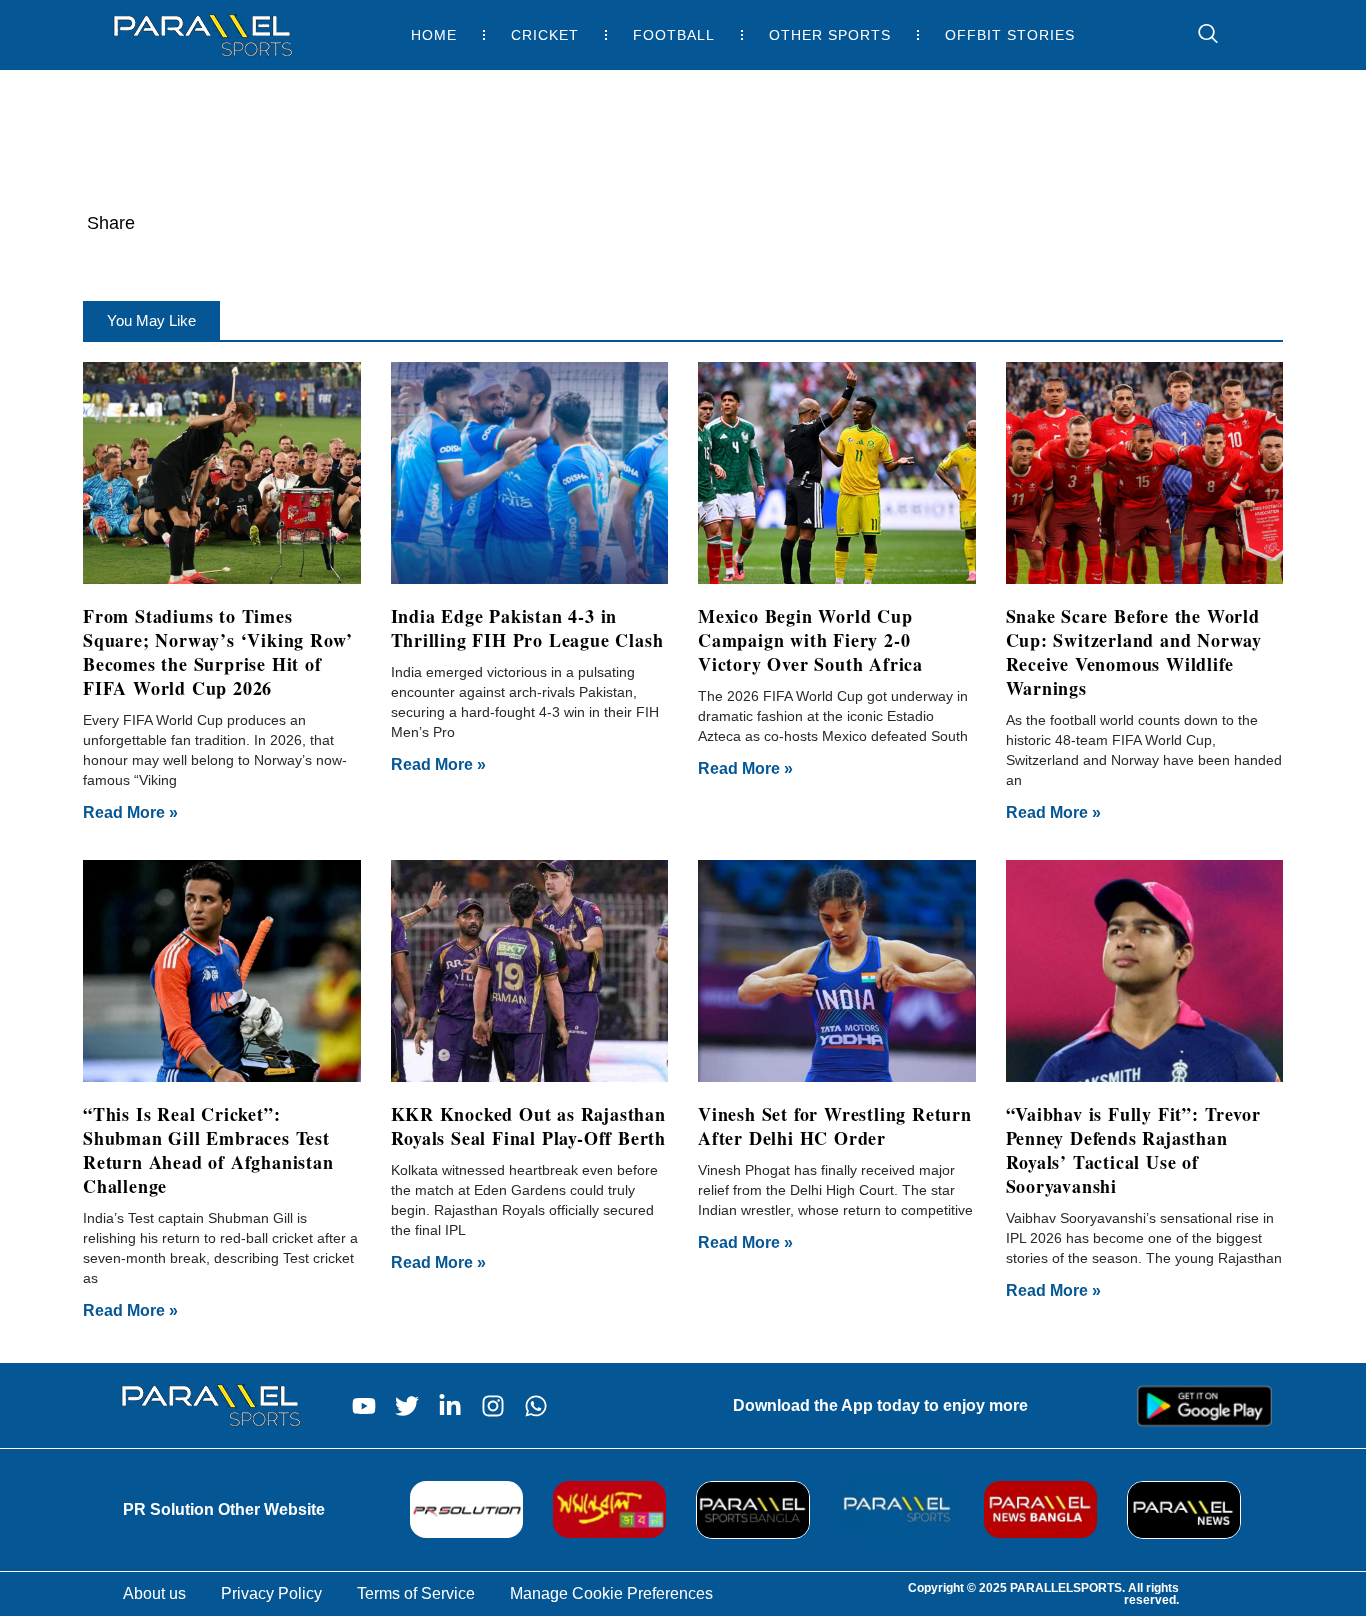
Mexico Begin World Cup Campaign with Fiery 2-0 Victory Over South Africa (810, 640)
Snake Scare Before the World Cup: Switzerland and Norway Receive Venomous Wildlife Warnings (1134, 652)
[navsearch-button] (1198, 35)
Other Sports (830, 35)
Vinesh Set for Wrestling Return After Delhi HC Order (835, 1126)
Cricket (545, 35)
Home (434, 35)
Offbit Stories (1010, 35)
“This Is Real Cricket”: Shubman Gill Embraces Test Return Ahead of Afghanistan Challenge (208, 1150)
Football (674, 35)
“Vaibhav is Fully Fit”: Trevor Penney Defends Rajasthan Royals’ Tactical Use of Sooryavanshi (1133, 1150)
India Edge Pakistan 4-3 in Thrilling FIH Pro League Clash (527, 628)
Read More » (130, 812)
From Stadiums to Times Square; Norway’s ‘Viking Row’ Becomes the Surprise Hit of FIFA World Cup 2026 (218, 652)
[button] (151, 320)
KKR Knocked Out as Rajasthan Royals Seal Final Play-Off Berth (529, 1126)
